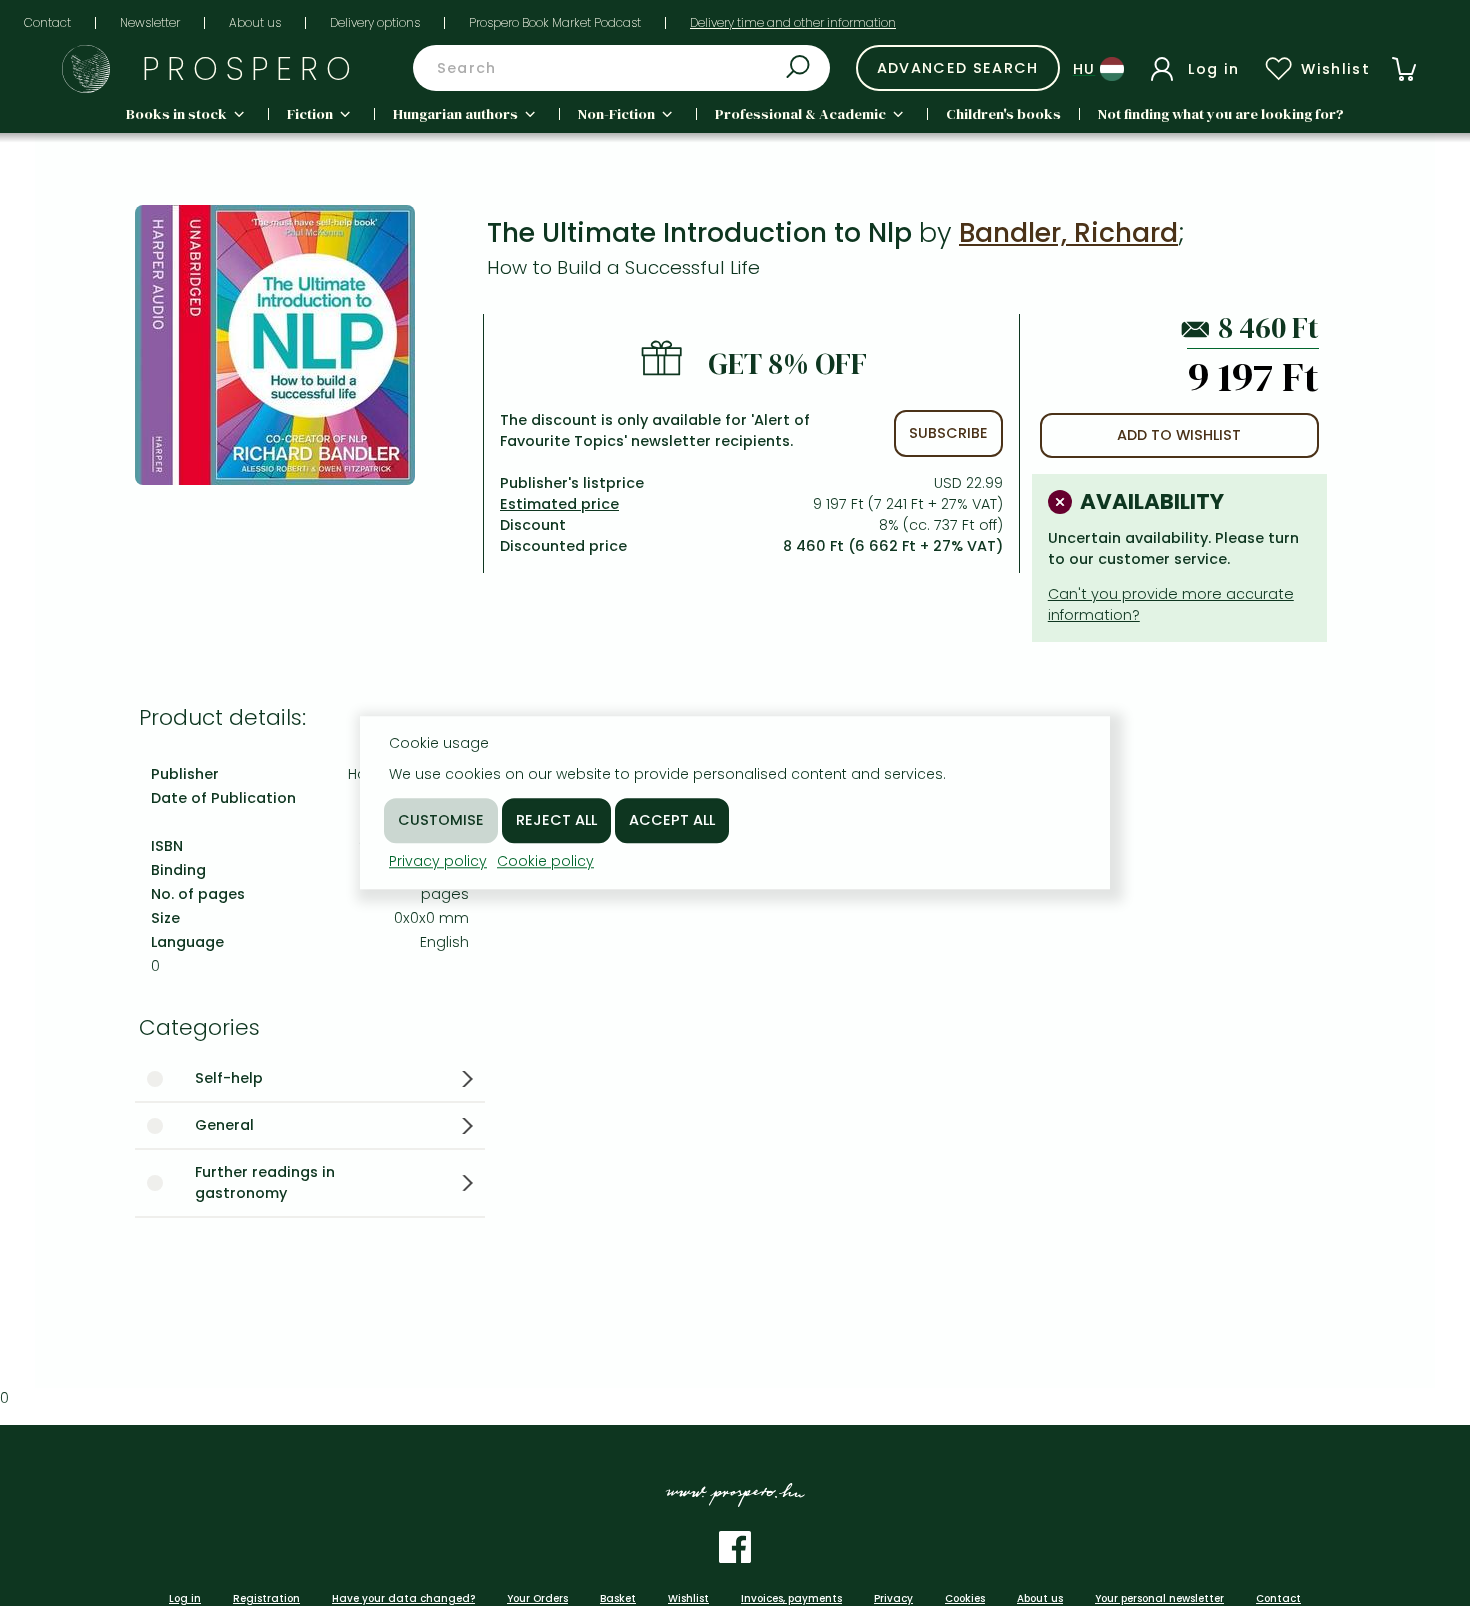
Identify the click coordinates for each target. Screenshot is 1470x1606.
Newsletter (150, 22)
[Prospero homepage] (86, 69)
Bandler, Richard (1068, 232)
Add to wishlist (1179, 435)
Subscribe (948, 433)
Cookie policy (545, 861)
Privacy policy (438, 861)
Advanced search (958, 68)
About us (255, 22)
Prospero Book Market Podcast (555, 22)
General (224, 1125)
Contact (47, 22)
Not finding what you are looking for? (1221, 114)
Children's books (1003, 114)
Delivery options (375, 22)
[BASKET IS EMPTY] (1404, 69)
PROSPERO (250, 68)
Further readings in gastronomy (265, 1182)
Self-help (229, 1078)
